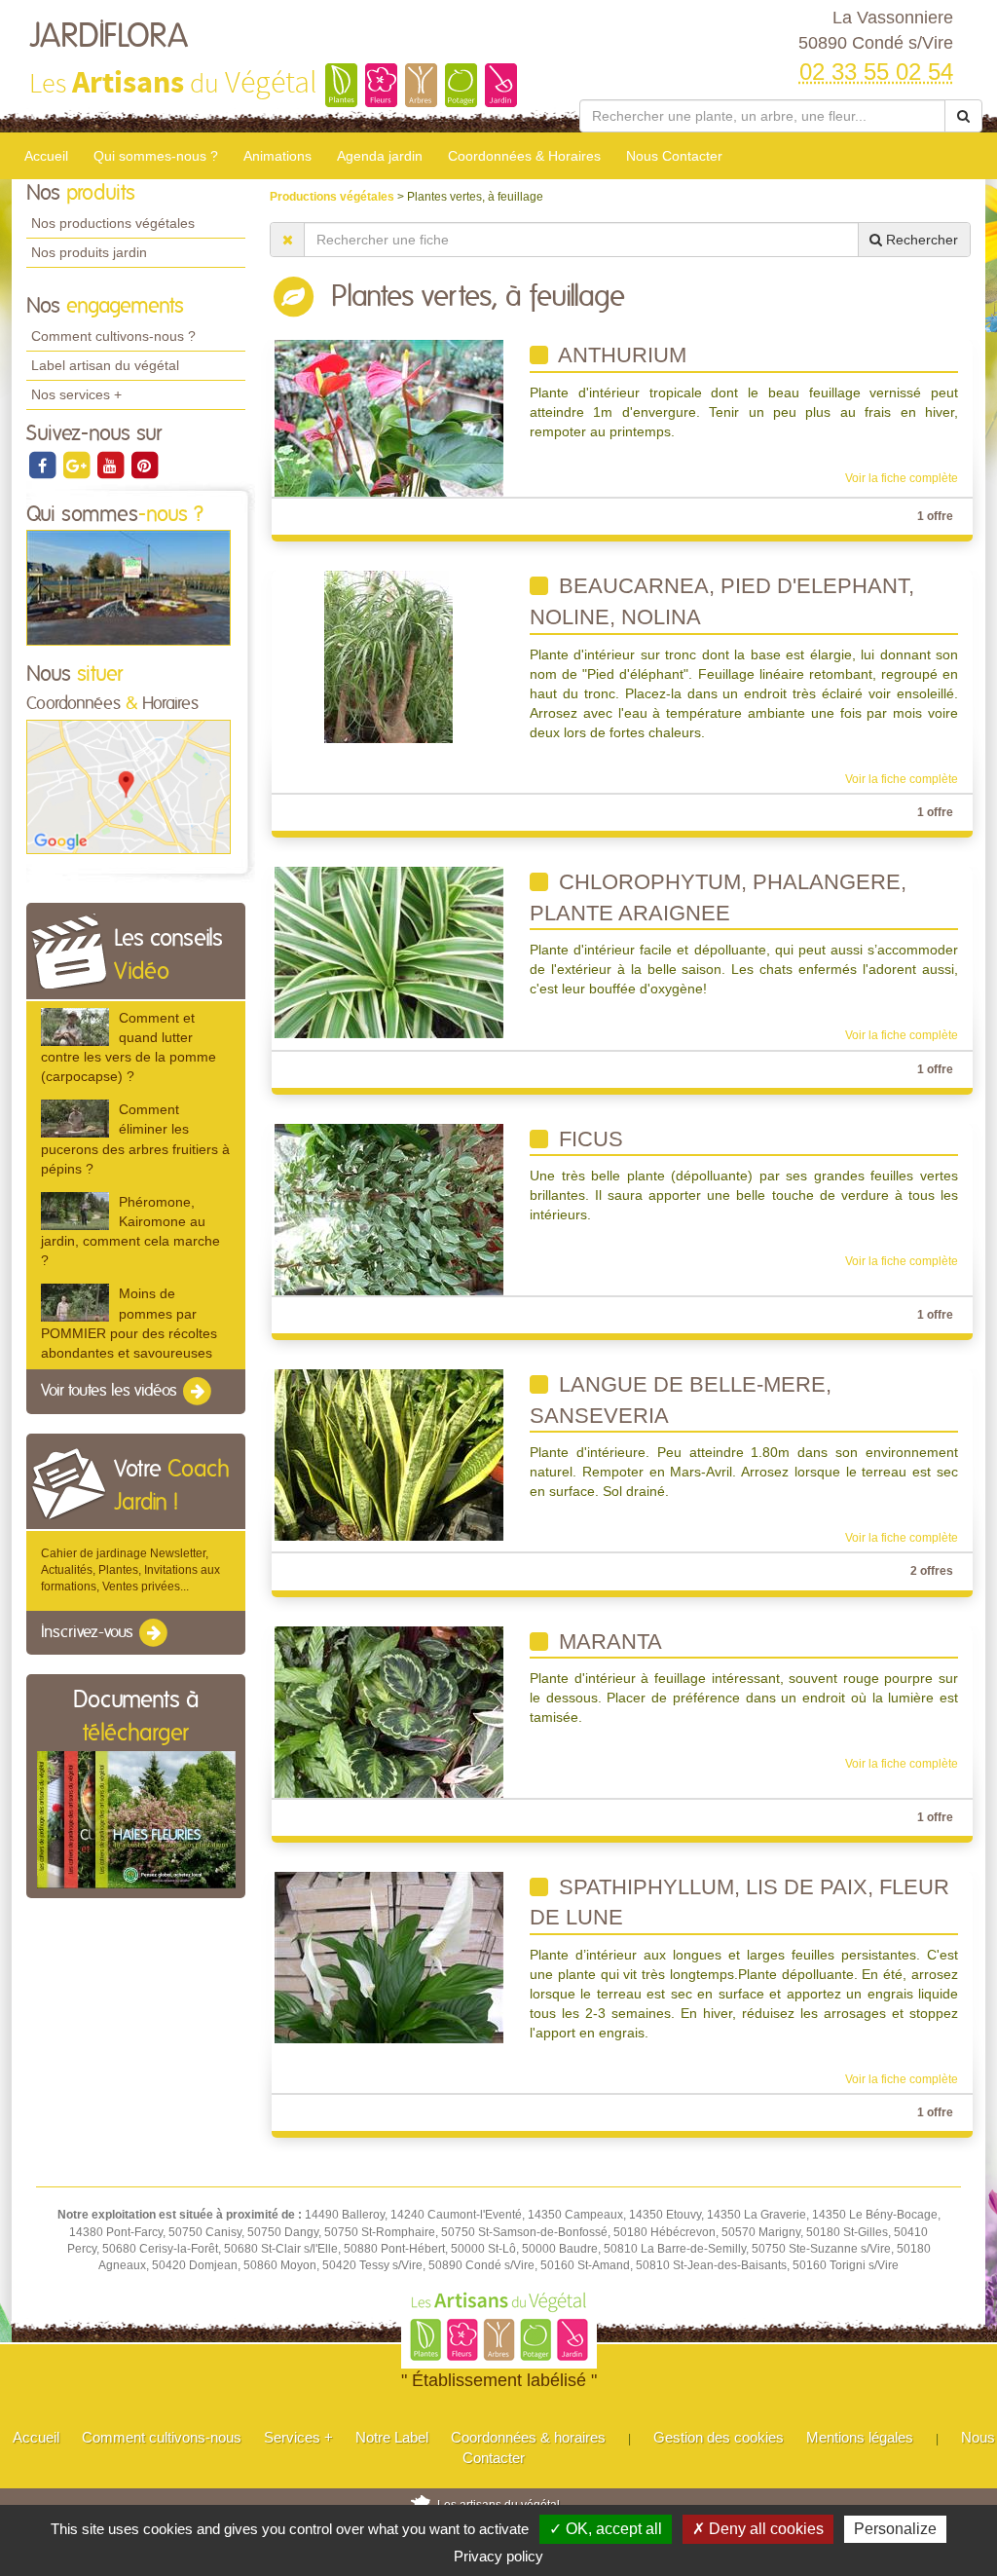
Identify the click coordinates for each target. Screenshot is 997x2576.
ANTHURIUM (620, 355)
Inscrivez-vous (89, 1632)
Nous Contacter (674, 156)
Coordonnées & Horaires (524, 156)
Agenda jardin (380, 156)
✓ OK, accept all (606, 2529)
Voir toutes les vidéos (111, 1391)
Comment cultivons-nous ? (113, 336)
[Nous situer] (129, 786)
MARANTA (608, 1642)
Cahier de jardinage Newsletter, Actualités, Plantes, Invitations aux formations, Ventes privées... (130, 1570)
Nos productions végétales (113, 223)
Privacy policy (498, 2556)
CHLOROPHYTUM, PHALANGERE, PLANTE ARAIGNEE (718, 897)
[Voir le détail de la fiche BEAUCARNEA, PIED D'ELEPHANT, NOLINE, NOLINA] (388, 656)
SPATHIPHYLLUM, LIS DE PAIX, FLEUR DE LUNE (739, 1903)
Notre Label (392, 2437)
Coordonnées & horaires (528, 2437)
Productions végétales (333, 197)
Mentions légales (860, 2437)
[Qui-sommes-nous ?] (129, 587)
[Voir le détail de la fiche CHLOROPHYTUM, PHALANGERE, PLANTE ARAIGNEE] (389, 952)
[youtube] (111, 465)
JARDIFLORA (109, 37)
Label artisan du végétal (105, 365)
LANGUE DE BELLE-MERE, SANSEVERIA (681, 1400)
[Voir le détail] (75, 1027)
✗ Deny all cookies (758, 2529)
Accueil (46, 156)
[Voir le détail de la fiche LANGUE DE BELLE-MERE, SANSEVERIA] (389, 1454)
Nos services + (76, 394)
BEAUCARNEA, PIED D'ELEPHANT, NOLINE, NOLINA (722, 601)
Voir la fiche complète (902, 478)
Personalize (895, 2529)
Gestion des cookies (719, 2437)
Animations (277, 156)
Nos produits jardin (89, 252)
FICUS (588, 1139)
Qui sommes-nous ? (156, 156)
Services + (298, 2437)
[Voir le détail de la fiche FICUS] (389, 1209)
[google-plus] (77, 465)
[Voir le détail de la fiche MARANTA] (389, 1711)
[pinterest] (144, 465)
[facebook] (43, 465)
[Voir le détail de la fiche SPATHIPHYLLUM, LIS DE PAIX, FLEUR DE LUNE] (389, 1957)
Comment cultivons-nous (162, 2437)
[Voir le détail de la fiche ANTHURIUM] (389, 418)
